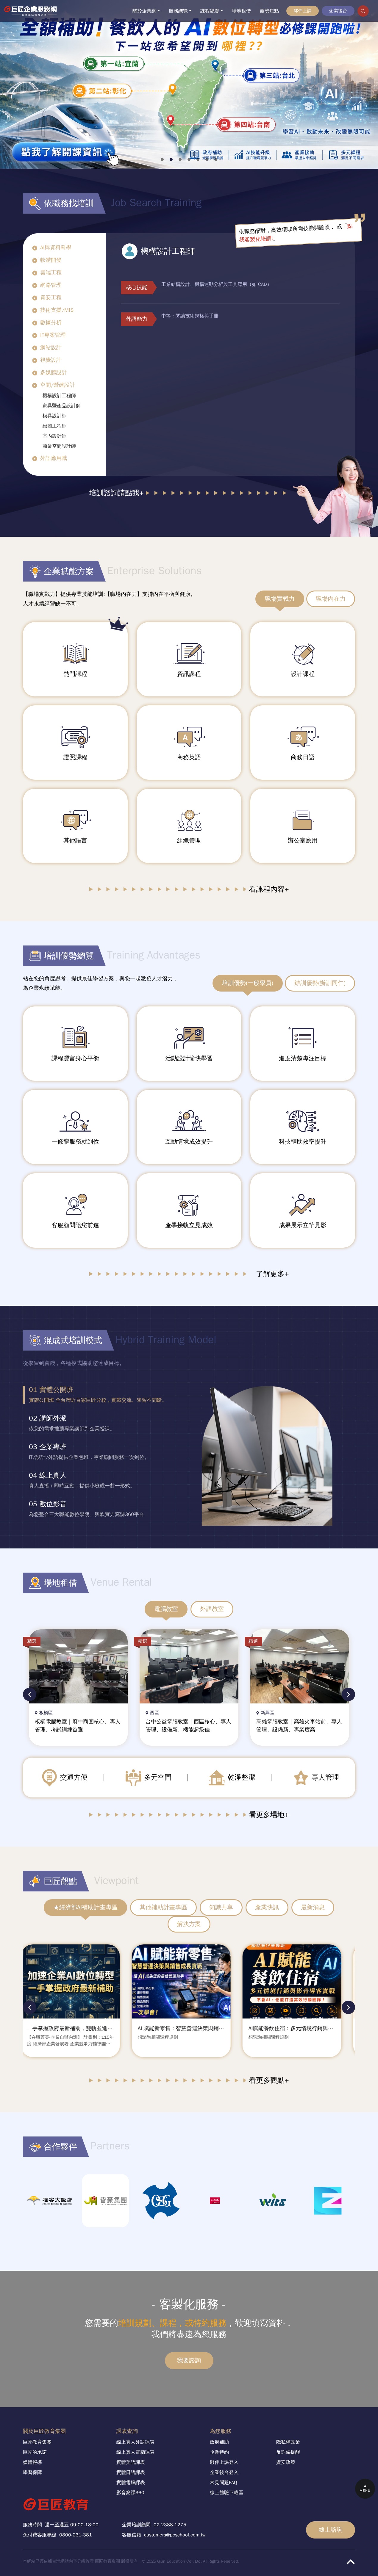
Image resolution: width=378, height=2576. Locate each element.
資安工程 (51, 297)
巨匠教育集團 (37, 2442)
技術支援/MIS (57, 310)
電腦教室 (166, 1609)
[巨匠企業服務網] (33, 11)
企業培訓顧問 (136, 2525)
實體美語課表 (131, 2462)
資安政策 (286, 2462)
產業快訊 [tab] (267, 1907)
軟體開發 (51, 260)
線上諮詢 (331, 2530)
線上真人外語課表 (135, 2442)
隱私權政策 (288, 2442)
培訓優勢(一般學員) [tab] (248, 983)
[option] (98, 1395)
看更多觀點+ (269, 2080)
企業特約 (219, 2452)
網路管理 (51, 285)
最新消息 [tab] (313, 1907)
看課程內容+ (269, 889)
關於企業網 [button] (144, 11)
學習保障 (32, 2472)
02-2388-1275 (170, 2525)
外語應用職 (54, 458)
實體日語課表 (131, 2472)
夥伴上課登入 (224, 2462)
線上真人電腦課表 (135, 2452)
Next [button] (348, 1694)
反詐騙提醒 (288, 2452)
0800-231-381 (76, 2535)
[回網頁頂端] (350, 2562)
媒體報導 (32, 2462)
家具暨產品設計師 (62, 406)
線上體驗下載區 (227, 2493)
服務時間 (32, 2525)
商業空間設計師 (59, 446)
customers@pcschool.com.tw (175, 2535)
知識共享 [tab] (221, 1907)
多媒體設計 (54, 372)
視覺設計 (51, 360)
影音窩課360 (130, 2493)
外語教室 (212, 1609)
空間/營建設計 (58, 385)
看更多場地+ (269, 1815)
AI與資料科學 (56, 248)
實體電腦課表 (131, 2483)
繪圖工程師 (54, 426)
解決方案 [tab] (189, 1924)
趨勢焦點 (269, 11)
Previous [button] (30, 1694)
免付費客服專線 (40, 2535)
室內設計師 (54, 436)
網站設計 (51, 347)
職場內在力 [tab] (331, 599)
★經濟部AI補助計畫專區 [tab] (85, 1907)
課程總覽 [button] (210, 11)
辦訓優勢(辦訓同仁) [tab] (320, 983)
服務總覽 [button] (178, 11)
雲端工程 (51, 273)
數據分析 (51, 322)
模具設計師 (54, 416)
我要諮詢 (189, 2360)
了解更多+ (272, 1274)
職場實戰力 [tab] (280, 599)
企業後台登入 (224, 2472)
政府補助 (219, 2442)
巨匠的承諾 (35, 2452)
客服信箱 (132, 2535)
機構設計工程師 (59, 396)
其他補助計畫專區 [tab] (163, 1907)
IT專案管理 (53, 335)
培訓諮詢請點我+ (116, 493)
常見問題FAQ (224, 2483)
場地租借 (241, 11)
